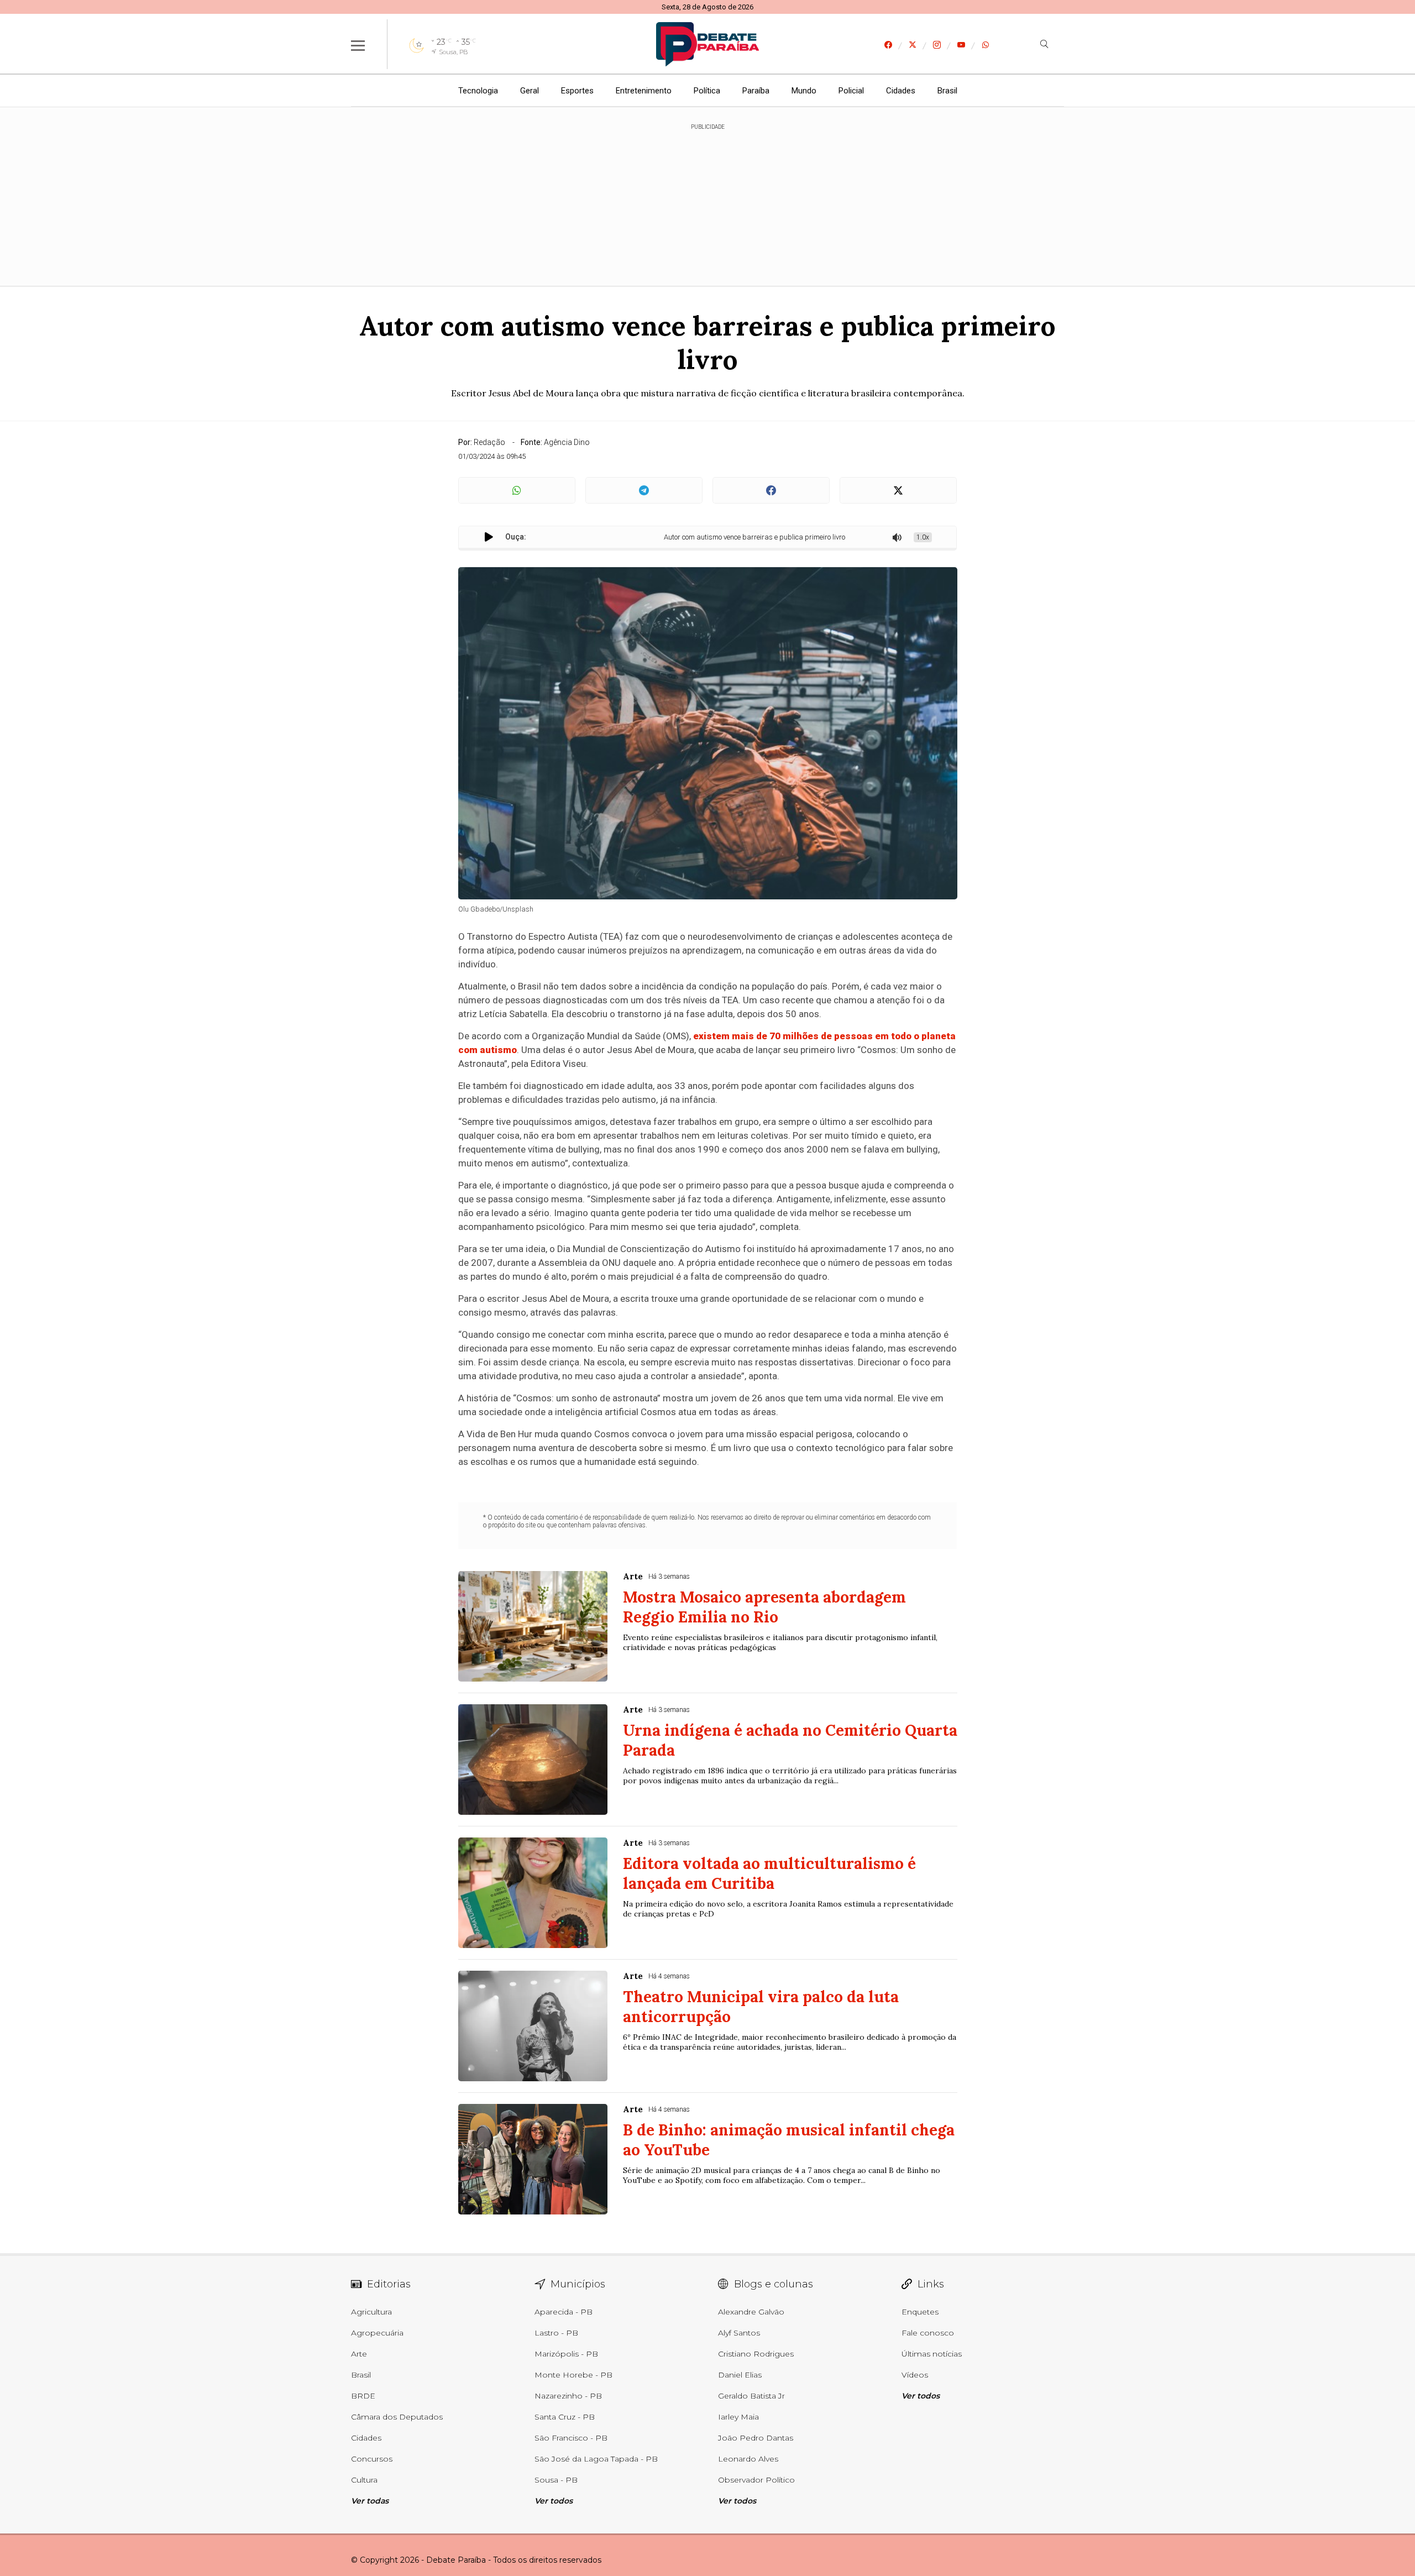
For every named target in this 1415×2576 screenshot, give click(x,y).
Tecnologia (478, 91)
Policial (851, 91)
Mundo (804, 91)
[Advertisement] (707, 199)
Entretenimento (644, 91)
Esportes (577, 91)
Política (707, 91)
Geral (530, 91)
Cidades (901, 91)
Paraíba (756, 91)
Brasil (947, 91)
